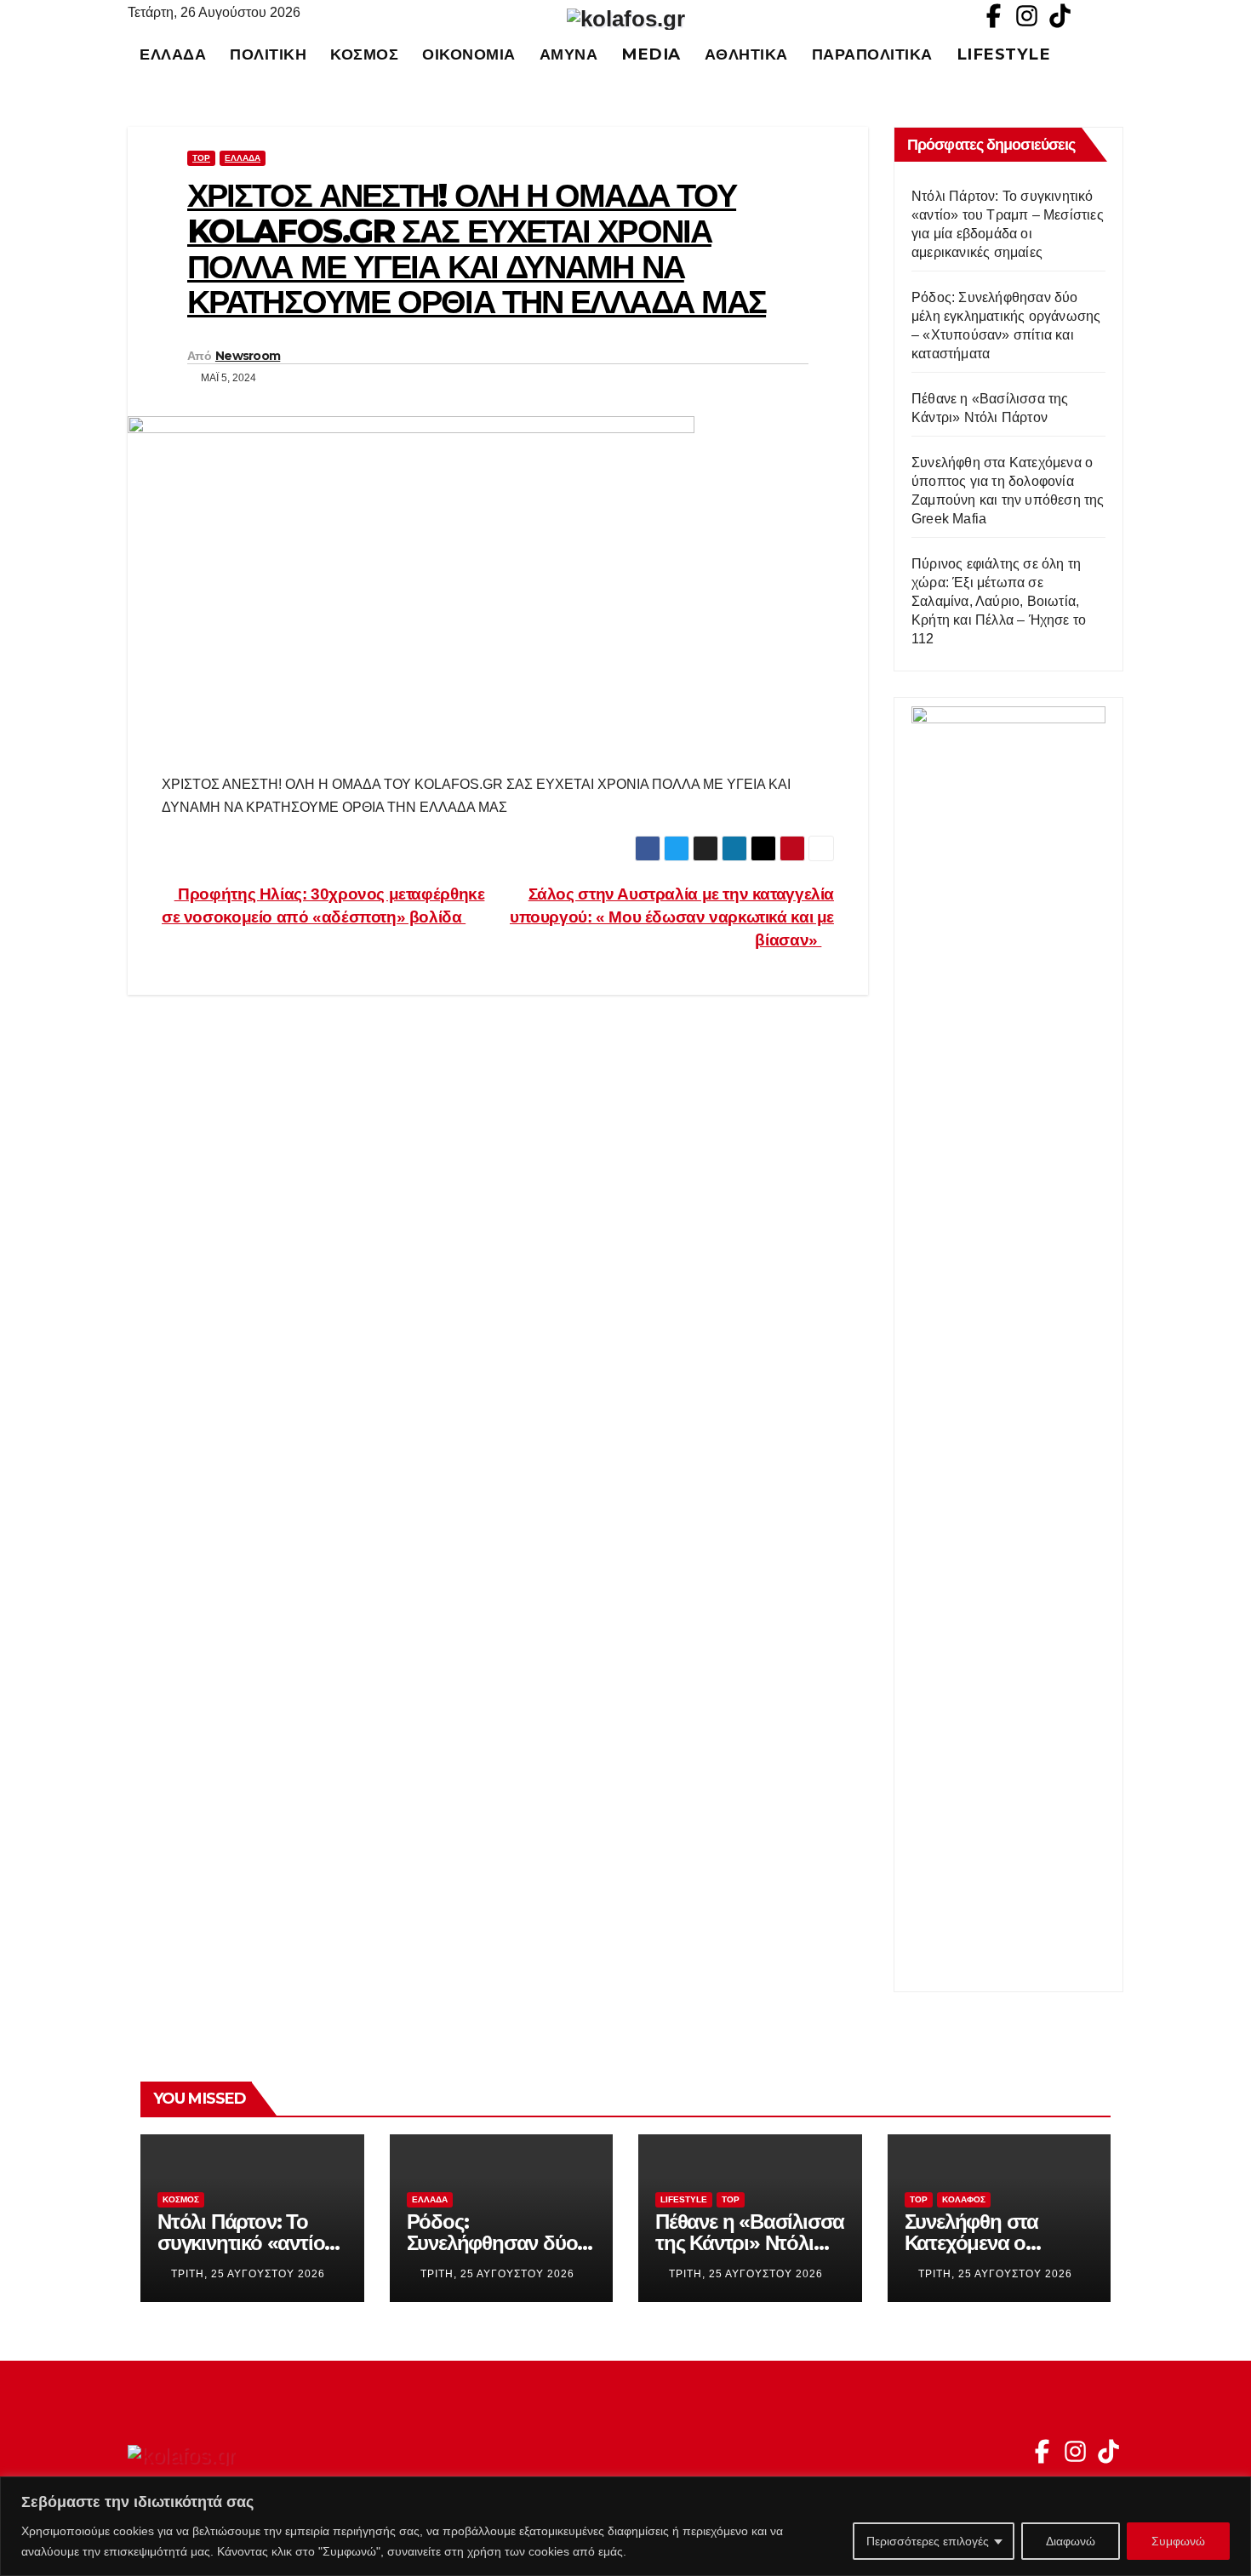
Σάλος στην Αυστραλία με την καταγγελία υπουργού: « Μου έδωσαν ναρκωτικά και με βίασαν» (672, 917)
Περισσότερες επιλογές (928, 2541)
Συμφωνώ (1178, 2541)
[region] (625, 2526)
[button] (1118, 54)
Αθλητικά (746, 54)
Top (201, 158)
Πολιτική (268, 54)
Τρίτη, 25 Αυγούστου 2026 (248, 2274)
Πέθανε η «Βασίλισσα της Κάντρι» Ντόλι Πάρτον (750, 2243)
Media (651, 54)
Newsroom (248, 356)
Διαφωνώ (1071, 2541)
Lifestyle (1004, 54)
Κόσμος (364, 54)
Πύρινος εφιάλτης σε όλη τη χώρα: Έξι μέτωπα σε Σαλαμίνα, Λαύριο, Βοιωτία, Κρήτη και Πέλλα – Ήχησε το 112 (999, 601)
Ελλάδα (173, 54)
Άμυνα (569, 54)
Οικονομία (469, 54)
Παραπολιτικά (872, 54)
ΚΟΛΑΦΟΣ (964, 2199)
